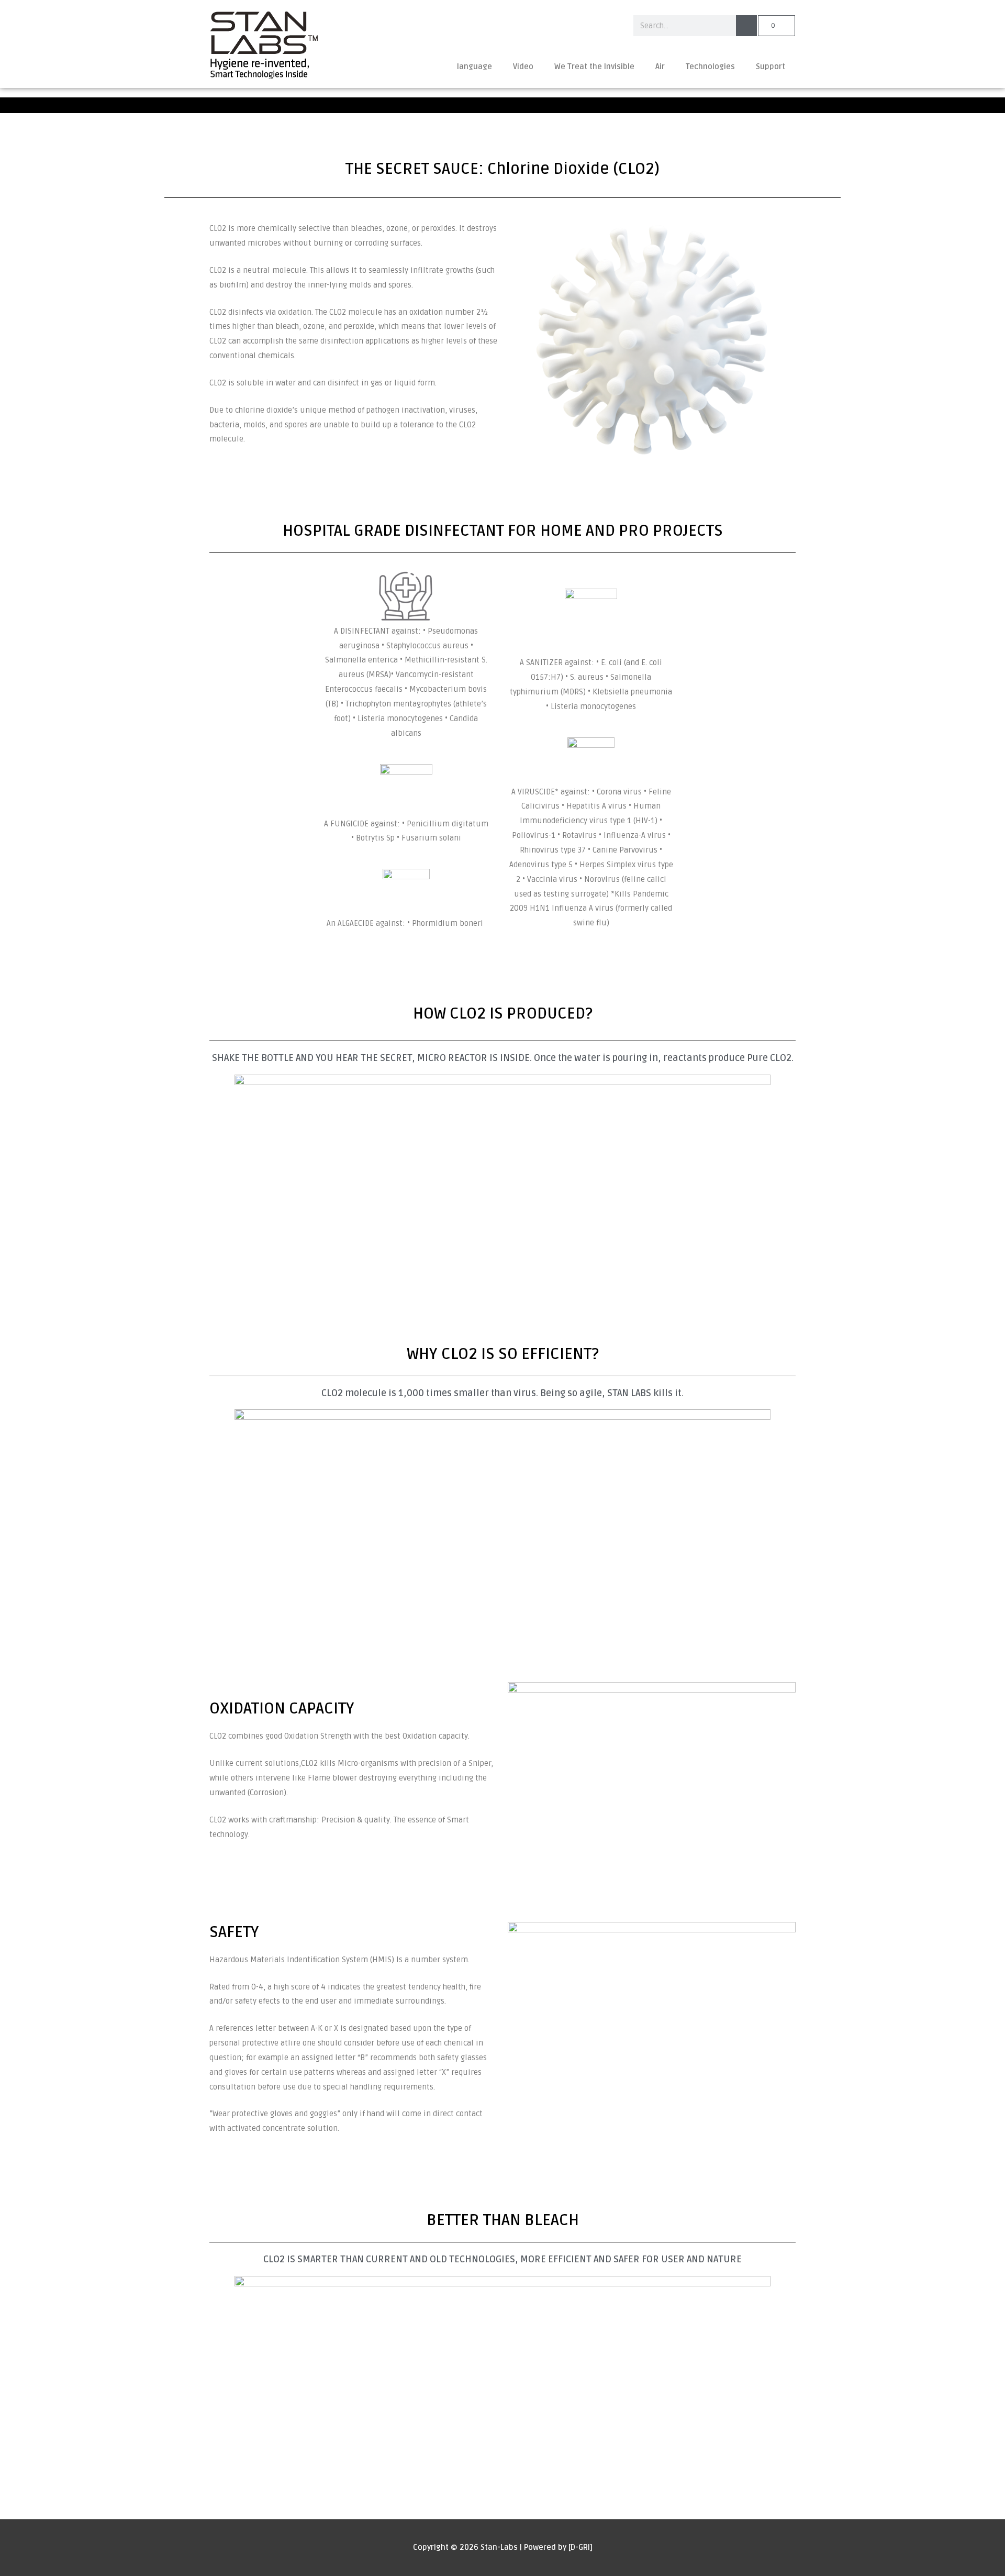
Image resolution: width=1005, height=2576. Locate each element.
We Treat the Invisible (594, 67)
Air (660, 67)
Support (770, 67)
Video (523, 67)
